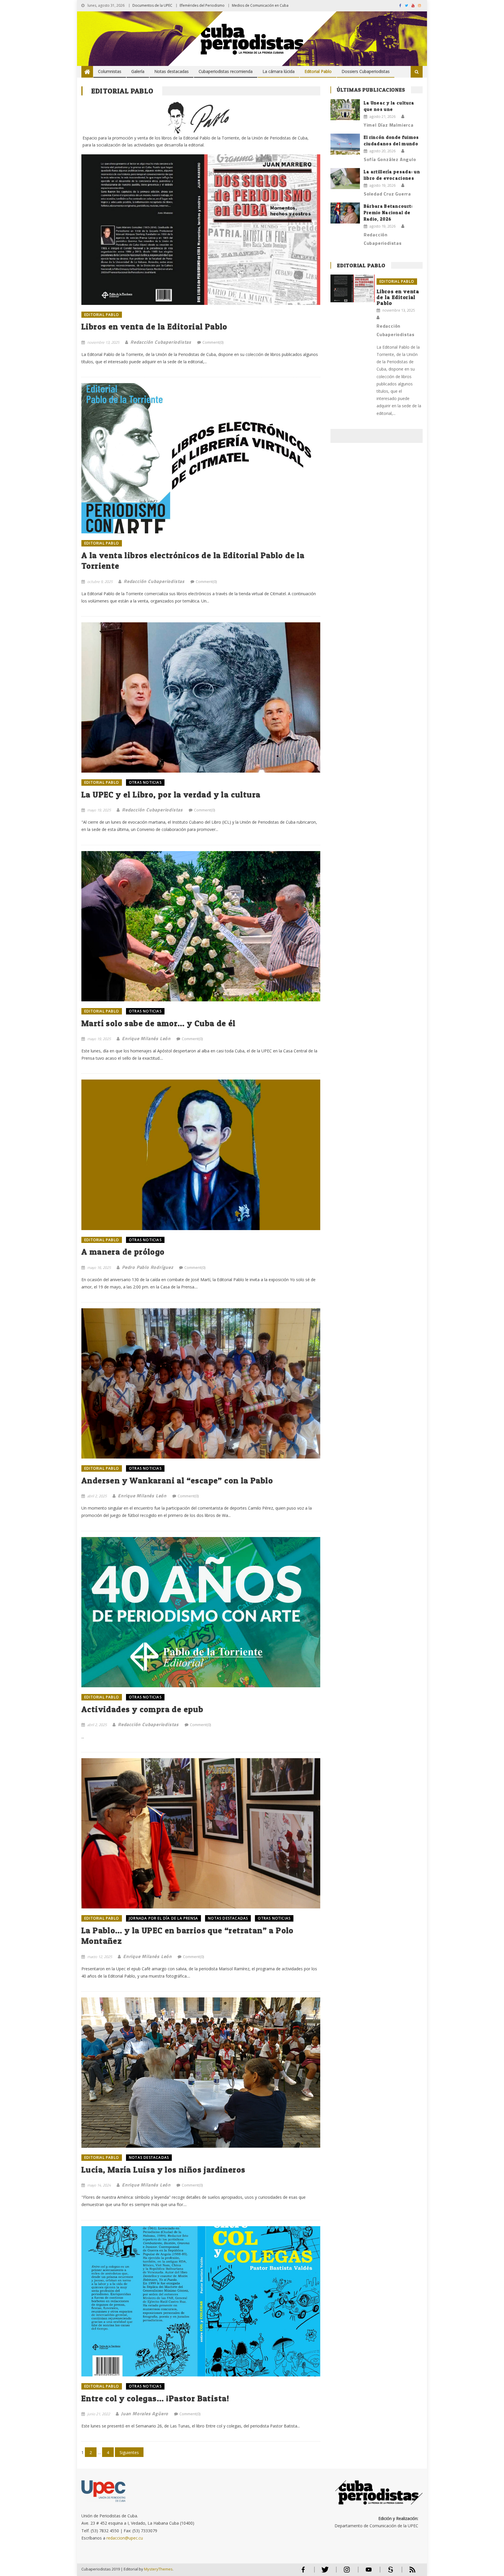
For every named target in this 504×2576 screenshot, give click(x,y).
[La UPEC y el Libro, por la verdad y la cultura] (201, 697)
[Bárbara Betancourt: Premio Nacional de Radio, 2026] (345, 213)
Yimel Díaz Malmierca (389, 125)
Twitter (324, 2572)
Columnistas (110, 71)
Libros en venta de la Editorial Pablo (154, 326)
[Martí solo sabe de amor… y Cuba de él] (201, 926)
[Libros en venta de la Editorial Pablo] (201, 204)
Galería (138, 71)
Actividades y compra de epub (142, 1709)
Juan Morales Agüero (145, 2413)
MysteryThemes (158, 2569)
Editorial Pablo (318, 71)
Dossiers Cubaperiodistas (366, 71)
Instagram (347, 2572)
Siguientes (129, 2452)
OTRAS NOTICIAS (145, 782)
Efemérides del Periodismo (202, 5)
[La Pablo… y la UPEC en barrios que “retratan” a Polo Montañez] (201, 1833)
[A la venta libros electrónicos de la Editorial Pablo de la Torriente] (201, 458)
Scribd (389, 2572)
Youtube (369, 2572)
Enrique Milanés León (146, 1038)
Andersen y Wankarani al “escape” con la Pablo (177, 1480)
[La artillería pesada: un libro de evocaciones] (345, 179)
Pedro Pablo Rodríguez (148, 1267)
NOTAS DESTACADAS (228, 1918)
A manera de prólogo (123, 1252)
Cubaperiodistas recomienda (226, 71)
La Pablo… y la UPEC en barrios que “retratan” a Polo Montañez (188, 1936)
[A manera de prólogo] (201, 1155)
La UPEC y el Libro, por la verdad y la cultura (171, 794)
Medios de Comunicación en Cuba (260, 5)
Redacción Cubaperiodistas (161, 342)
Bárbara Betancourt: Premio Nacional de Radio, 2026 (388, 213)
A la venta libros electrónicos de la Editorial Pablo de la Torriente (193, 560)
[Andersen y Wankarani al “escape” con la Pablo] (201, 1383)
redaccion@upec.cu (125, 2538)
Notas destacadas (171, 71)
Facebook (303, 2572)
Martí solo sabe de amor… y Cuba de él (159, 1023)
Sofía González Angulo (390, 159)
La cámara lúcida (279, 71)
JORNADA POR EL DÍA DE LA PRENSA (163, 1918)
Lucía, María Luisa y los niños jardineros (163, 2170)
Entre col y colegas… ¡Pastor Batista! (155, 2398)
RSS (409, 2572)
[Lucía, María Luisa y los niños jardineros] (201, 2073)
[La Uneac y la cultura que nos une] (345, 110)
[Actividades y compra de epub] (201, 1612)
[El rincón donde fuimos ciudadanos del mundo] (345, 144)
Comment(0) (213, 342)
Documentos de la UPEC (152, 5)
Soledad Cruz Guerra (387, 194)
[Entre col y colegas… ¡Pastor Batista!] (201, 2301)
